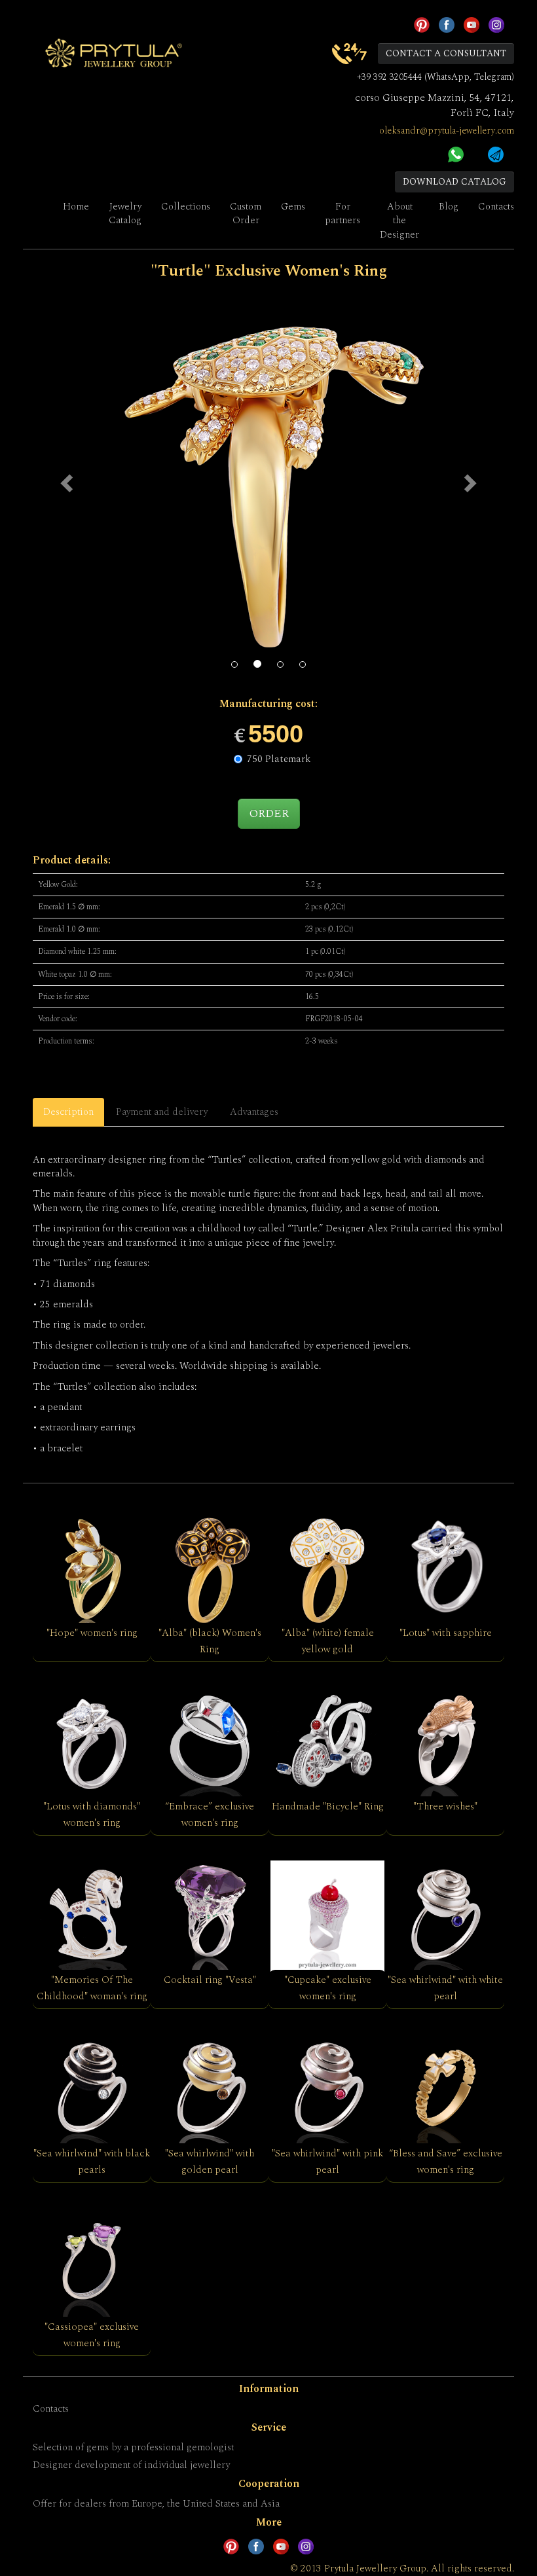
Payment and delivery (162, 1112)
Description (68, 1112)
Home (76, 207)
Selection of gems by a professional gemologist (133, 2447)
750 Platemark (279, 759)
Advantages (254, 1112)
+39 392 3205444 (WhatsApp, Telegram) (435, 77)
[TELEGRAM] (496, 153)
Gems (293, 207)
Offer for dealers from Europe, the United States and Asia (156, 2504)
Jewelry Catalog (125, 213)
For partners (343, 213)
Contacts (496, 207)
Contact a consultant (446, 53)
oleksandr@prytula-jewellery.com (447, 131)
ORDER (269, 813)
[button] (68, 482)
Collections (186, 207)
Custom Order (246, 213)
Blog (449, 207)
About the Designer (399, 221)
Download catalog (454, 182)
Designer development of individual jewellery (131, 2465)
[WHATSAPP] (456, 153)
